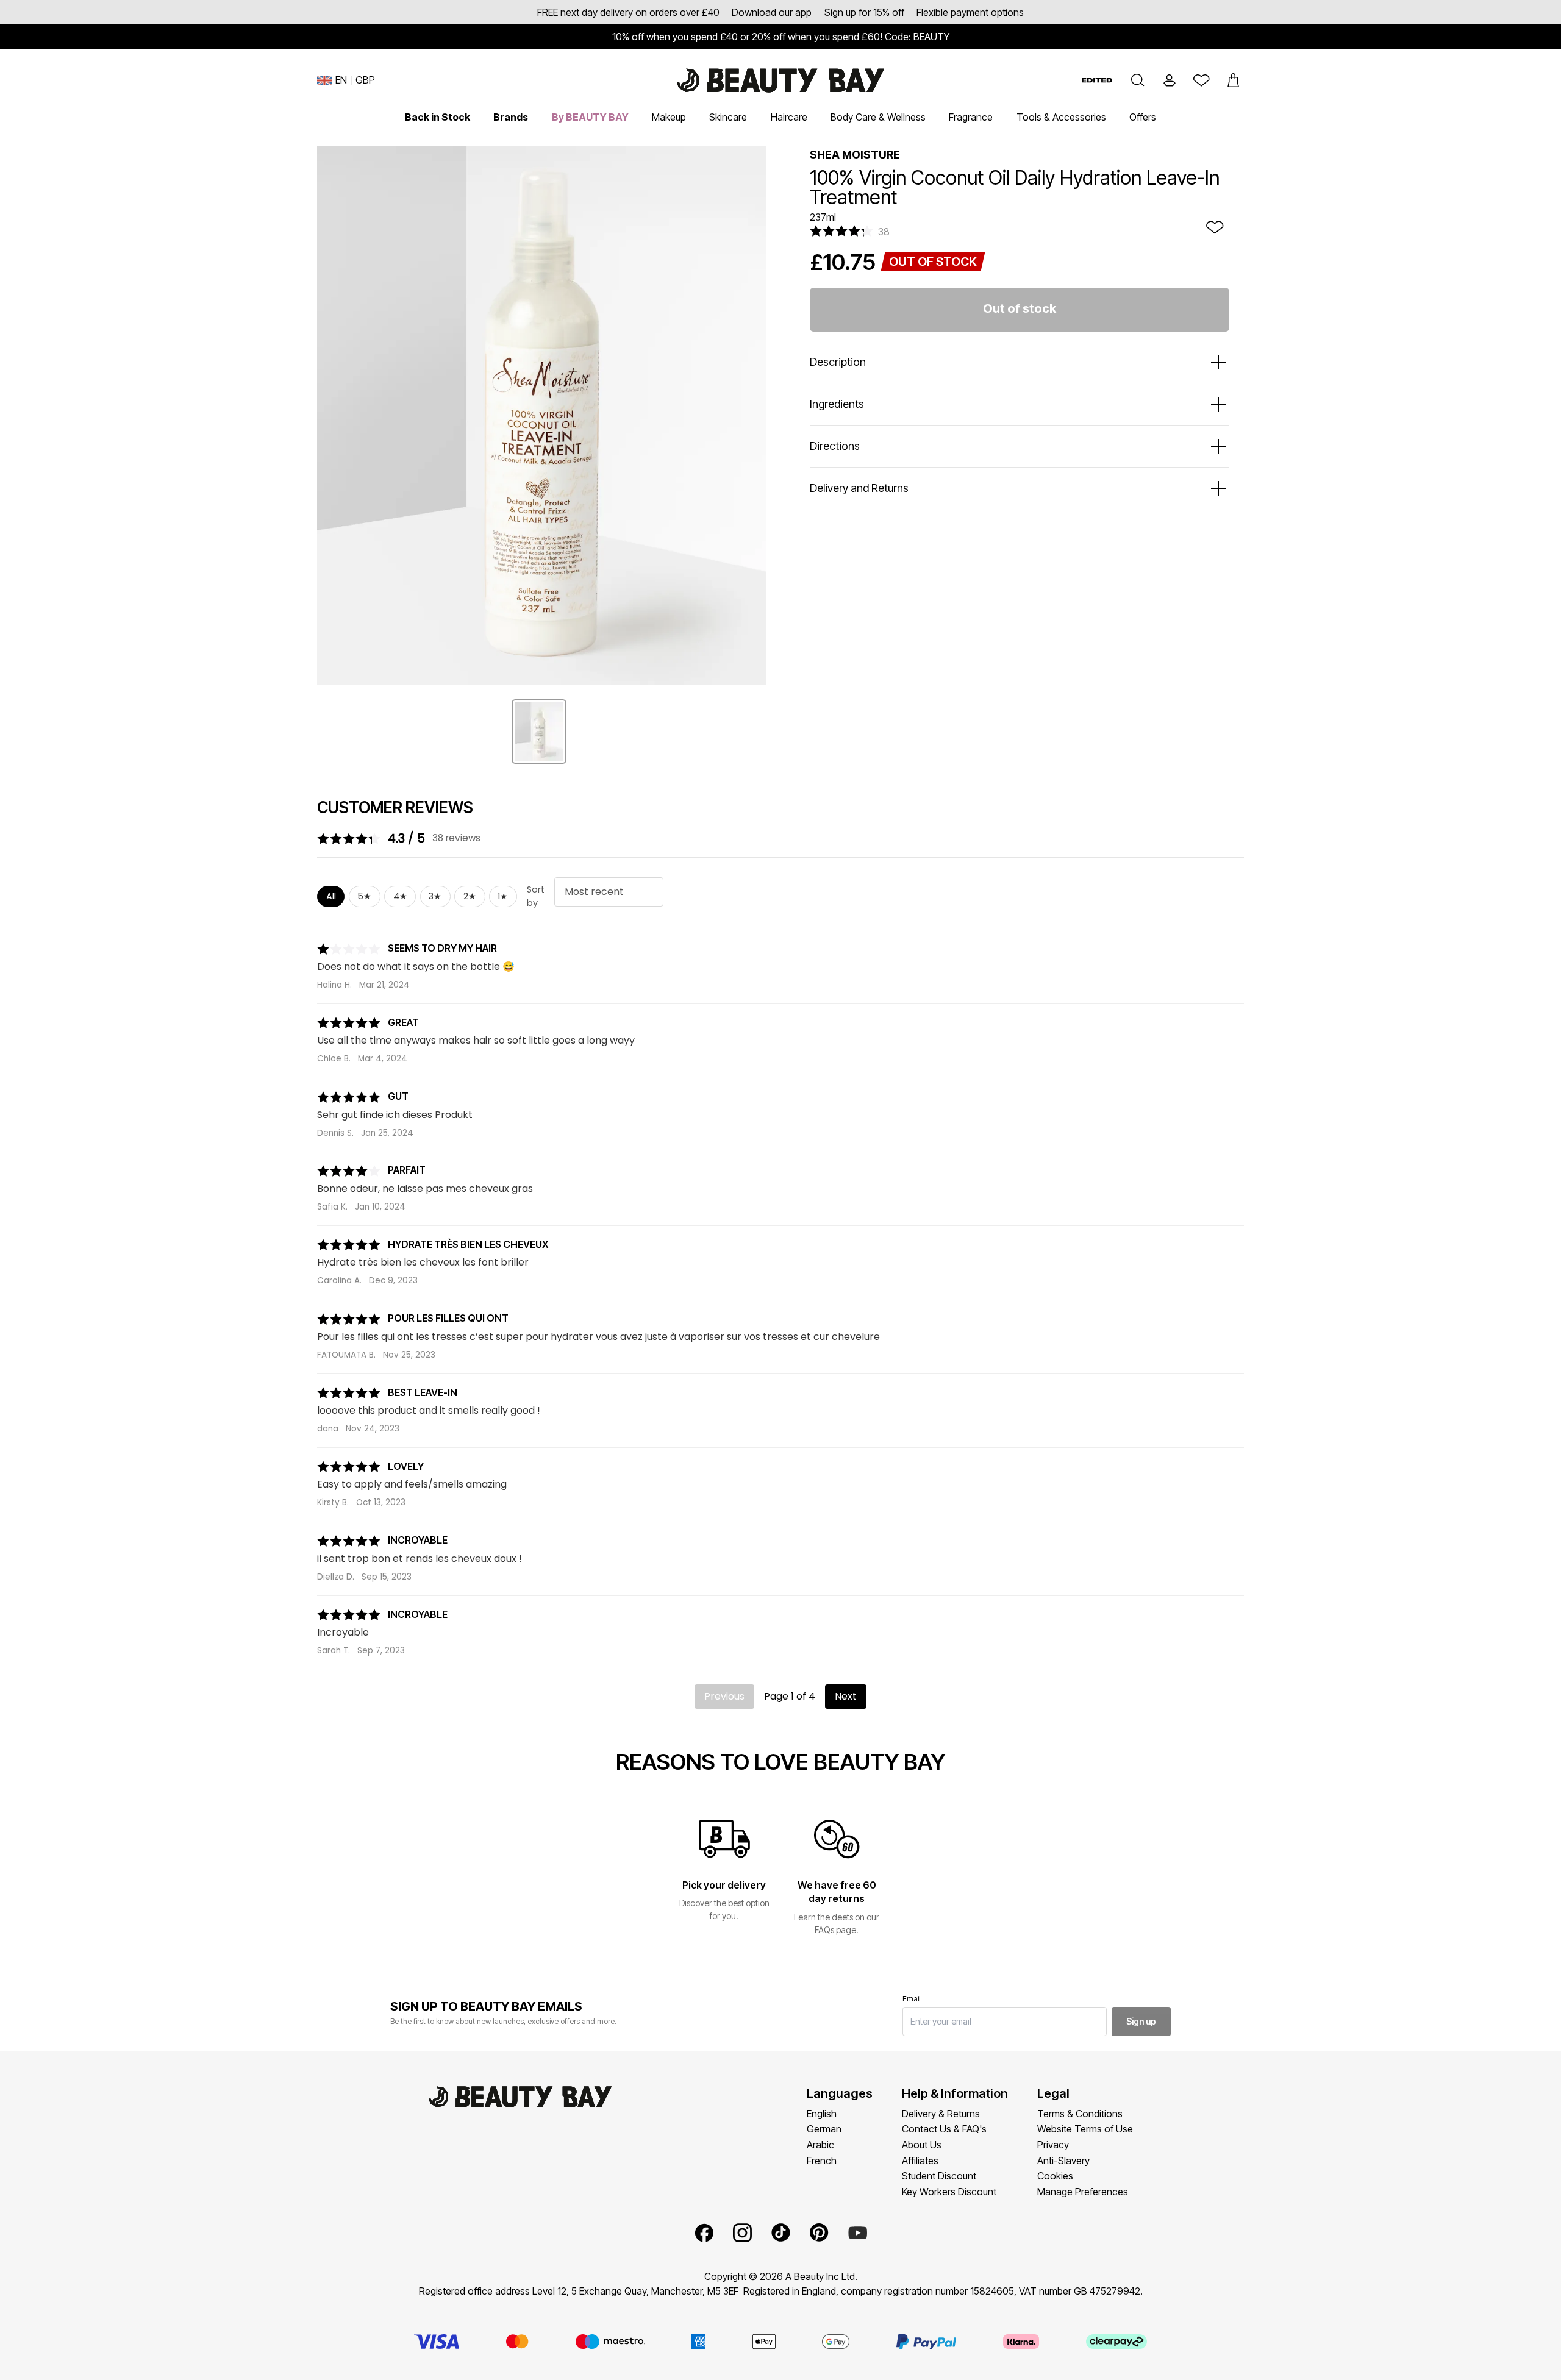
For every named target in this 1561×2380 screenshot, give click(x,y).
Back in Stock (438, 117)
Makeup (669, 117)
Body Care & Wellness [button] (878, 117)
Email (912, 1999)
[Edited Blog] (1097, 80)
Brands (511, 117)
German (824, 2129)
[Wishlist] (1201, 80)
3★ (435, 896)
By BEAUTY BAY (590, 117)
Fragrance (971, 117)
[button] (1138, 80)
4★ (400, 896)
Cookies (1055, 2176)
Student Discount (939, 2176)
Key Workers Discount (949, 2192)
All (331, 896)
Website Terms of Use (1085, 2129)
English (822, 2114)
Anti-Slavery (1063, 2161)
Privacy (1053, 2145)
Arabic (820, 2145)
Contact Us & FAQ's (944, 2129)
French (822, 2161)
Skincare (728, 117)
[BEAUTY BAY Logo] (780, 80)
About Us (922, 2145)
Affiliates (920, 2161)
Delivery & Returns (941, 2114)
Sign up (1141, 2021)
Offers (1143, 117)
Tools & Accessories (1061, 117)
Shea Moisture (855, 155)
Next (846, 1696)
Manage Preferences (1083, 2192)
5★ (364, 896)
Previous (724, 1696)
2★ (470, 896)
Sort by (536, 896)
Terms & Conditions (1080, 2114)
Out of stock (1020, 308)
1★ (503, 896)
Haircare (789, 117)
